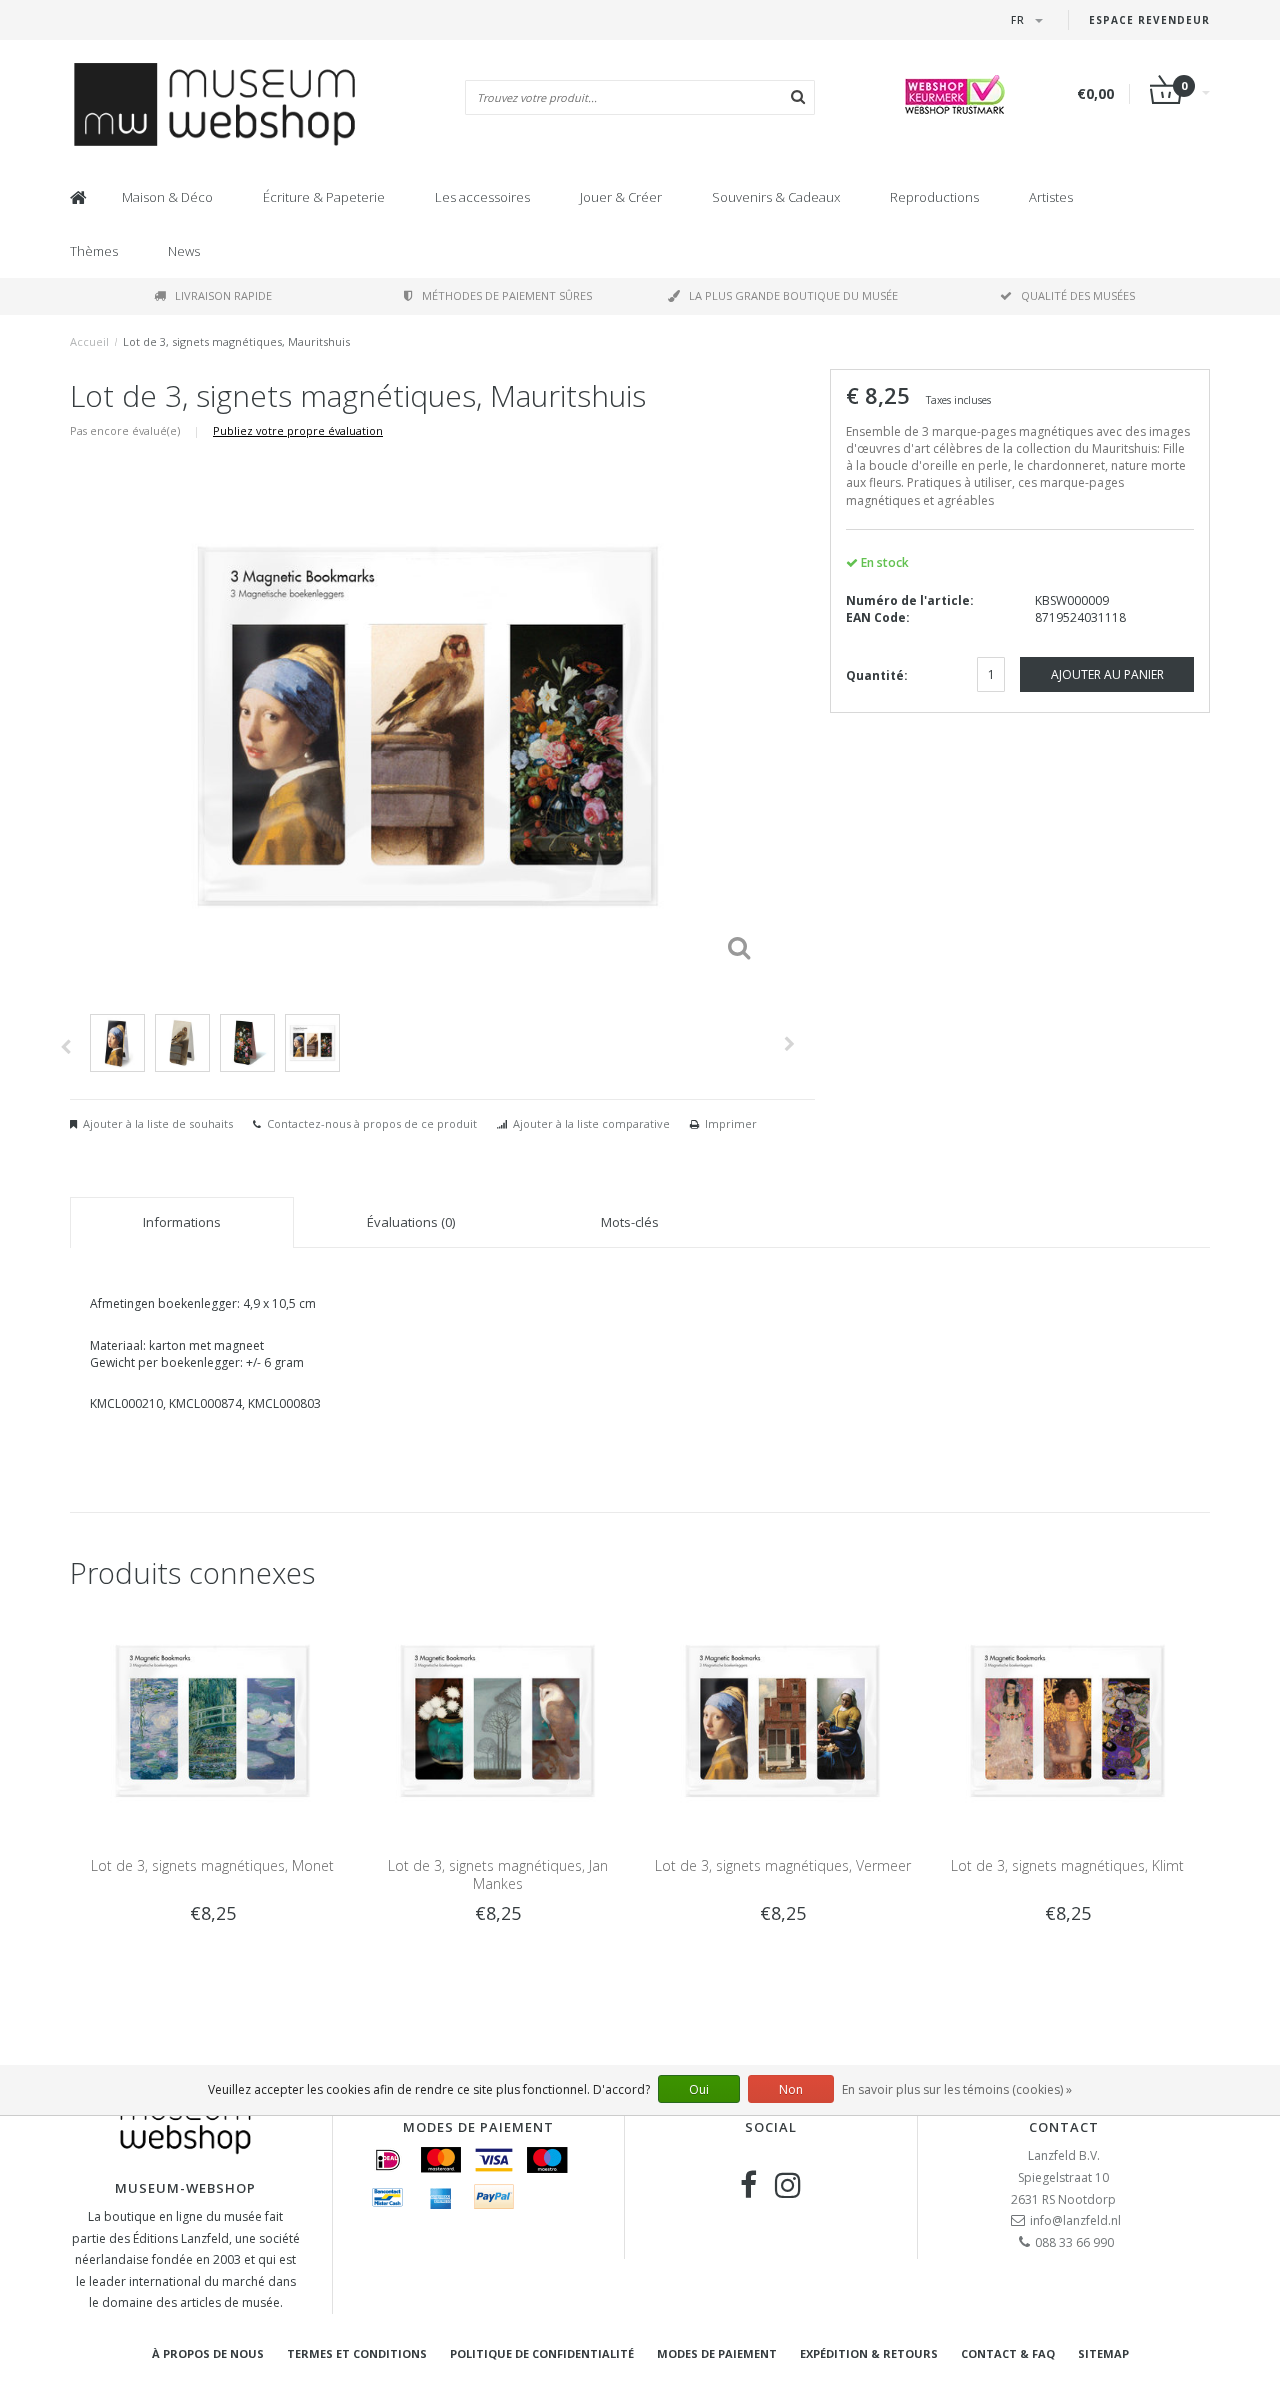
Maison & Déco (167, 197)
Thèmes (94, 251)
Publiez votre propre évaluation (298, 430)
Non (791, 2089)
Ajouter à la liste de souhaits (158, 1123)
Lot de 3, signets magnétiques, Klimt (1067, 1865)
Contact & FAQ (1008, 2353)
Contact (1064, 2127)
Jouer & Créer (621, 197)
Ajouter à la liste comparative (591, 1123)
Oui (699, 2089)
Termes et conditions (357, 2353)
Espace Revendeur (1149, 20)
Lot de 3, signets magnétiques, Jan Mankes (498, 1874)
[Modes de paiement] (388, 2160)
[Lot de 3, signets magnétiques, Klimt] (1067, 1719)
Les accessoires (482, 197)
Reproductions (934, 197)
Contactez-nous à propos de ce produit (372, 1123)
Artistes (1051, 197)
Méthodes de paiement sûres (507, 295)
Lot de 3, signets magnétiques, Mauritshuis (236, 341)
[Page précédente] (65, 1047)
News (184, 251)
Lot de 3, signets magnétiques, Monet (212, 1865)
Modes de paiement (717, 2353)
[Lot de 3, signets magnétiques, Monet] (212, 1719)
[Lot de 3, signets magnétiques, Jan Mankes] (497, 1719)
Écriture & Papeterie (324, 197)
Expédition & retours (869, 2353)
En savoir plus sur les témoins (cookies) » (957, 2089)
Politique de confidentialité (542, 2353)
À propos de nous (208, 2353)
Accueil (89, 341)
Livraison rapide (223, 295)
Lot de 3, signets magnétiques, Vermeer (783, 1865)
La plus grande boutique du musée (793, 295)
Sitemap (1103, 2353)
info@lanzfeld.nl (1075, 2220)
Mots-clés (630, 1222)
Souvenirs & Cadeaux (776, 197)
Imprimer (731, 1123)
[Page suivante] (789, 1044)
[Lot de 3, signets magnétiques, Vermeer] (782, 1719)
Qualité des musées (1078, 295)
